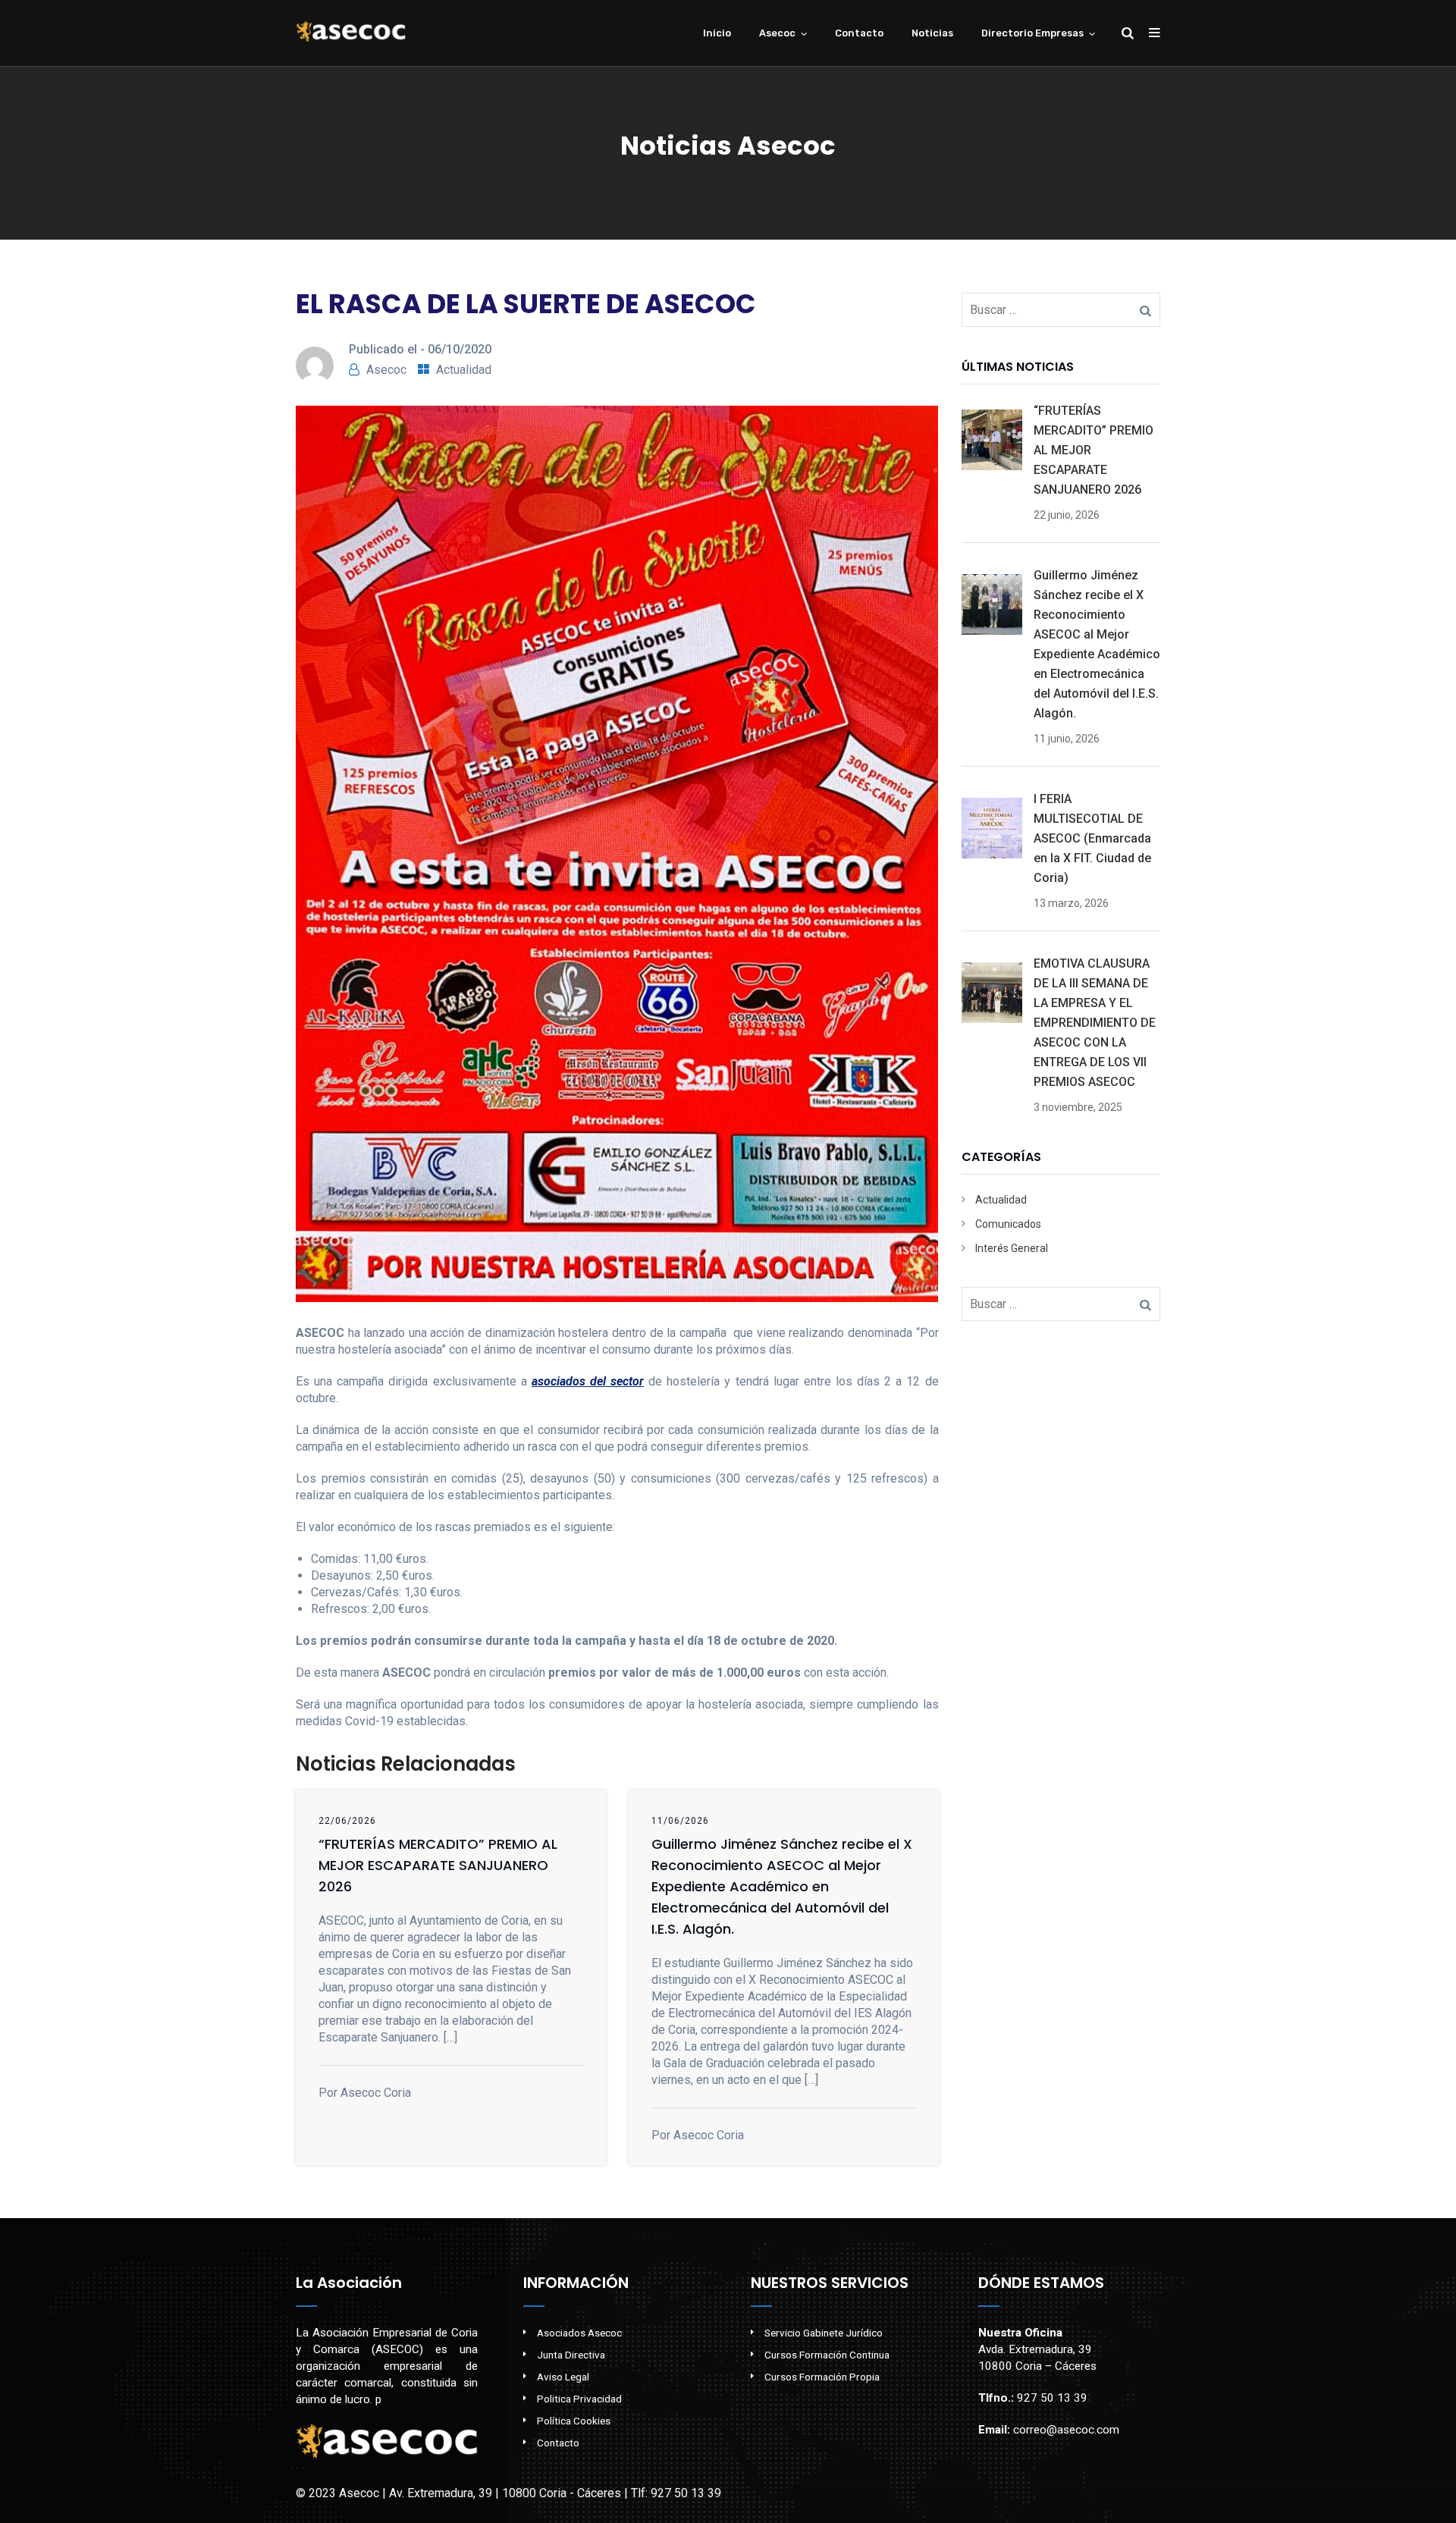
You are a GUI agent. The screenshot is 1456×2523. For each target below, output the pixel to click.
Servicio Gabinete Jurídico (824, 2333)
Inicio (717, 33)
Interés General (1012, 1248)
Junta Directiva (571, 2355)
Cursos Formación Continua (827, 2355)
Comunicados (1008, 1224)
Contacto (859, 33)
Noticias (932, 33)
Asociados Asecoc (579, 2333)
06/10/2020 (460, 349)
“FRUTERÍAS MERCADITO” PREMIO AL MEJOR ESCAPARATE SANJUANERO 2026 (438, 1865)
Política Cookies (574, 2421)
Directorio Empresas (1032, 33)
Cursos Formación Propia (822, 2377)
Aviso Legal (563, 2377)
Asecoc (777, 33)
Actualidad (464, 370)
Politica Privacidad (579, 2399)
